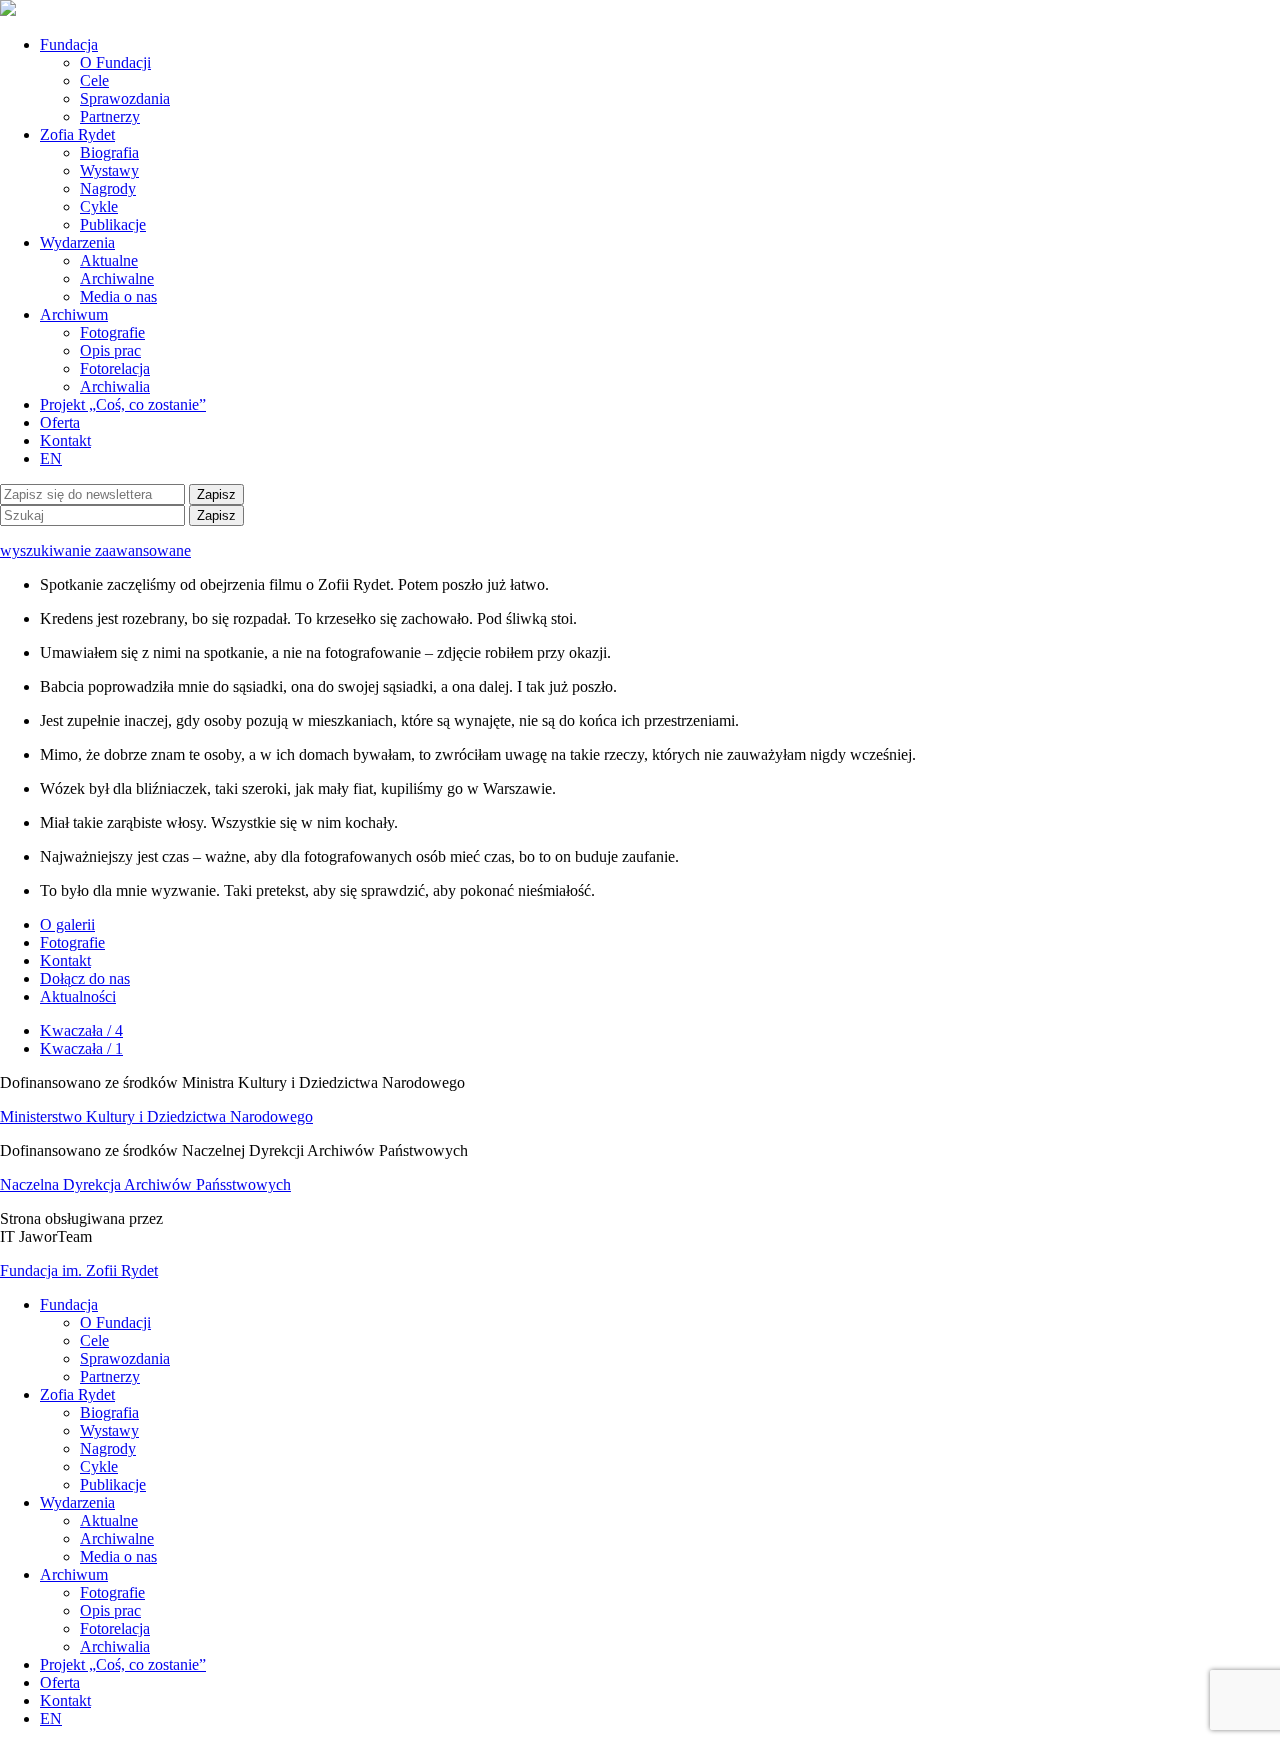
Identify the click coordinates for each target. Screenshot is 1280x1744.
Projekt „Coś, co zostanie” (123, 404)
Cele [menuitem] (94, 1340)
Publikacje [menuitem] (113, 1484)
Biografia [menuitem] (109, 1412)
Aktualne (109, 260)
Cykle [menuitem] (99, 1466)
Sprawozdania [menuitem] (125, 1358)
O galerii (67, 924)
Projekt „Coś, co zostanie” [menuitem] (123, 1664)
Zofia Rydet (77, 134)
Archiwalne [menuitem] (117, 1538)
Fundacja (69, 44)
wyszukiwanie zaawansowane (95, 550)
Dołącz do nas (85, 978)
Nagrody (108, 188)
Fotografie (112, 332)
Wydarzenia (77, 242)
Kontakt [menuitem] (65, 1700)
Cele (94, 80)
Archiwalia (115, 386)
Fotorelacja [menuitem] (115, 1628)
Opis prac (110, 350)
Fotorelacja (115, 368)
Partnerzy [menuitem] (110, 1376)
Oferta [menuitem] (60, 1682)
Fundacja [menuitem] (69, 1304)
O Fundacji (115, 62)
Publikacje (113, 224)
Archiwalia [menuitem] (115, 1646)
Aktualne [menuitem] (109, 1520)
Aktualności (78, 996)
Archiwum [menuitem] (74, 1574)
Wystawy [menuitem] (109, 1430)
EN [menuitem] (51, 1718)
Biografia (109, 152)
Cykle (99, 206)
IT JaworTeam (46, 1236)
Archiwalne (117, 278)
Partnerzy (110, 116)
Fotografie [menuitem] (112, 1592)
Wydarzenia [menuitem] (77, 1502)
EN (51, 458)
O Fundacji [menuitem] (115, 1322)
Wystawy (109, 170)
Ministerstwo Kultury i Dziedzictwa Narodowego (156, 1116)
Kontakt (65, 440)
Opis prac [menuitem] (110, 1610)
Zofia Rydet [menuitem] (77, 1394)
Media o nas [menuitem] (118, 1556)
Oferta (60, 422)
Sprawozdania (125, 98)
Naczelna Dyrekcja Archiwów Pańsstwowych (145, 1184)
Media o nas (118, 296)
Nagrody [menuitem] (108, 1448)
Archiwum (74, 314)
